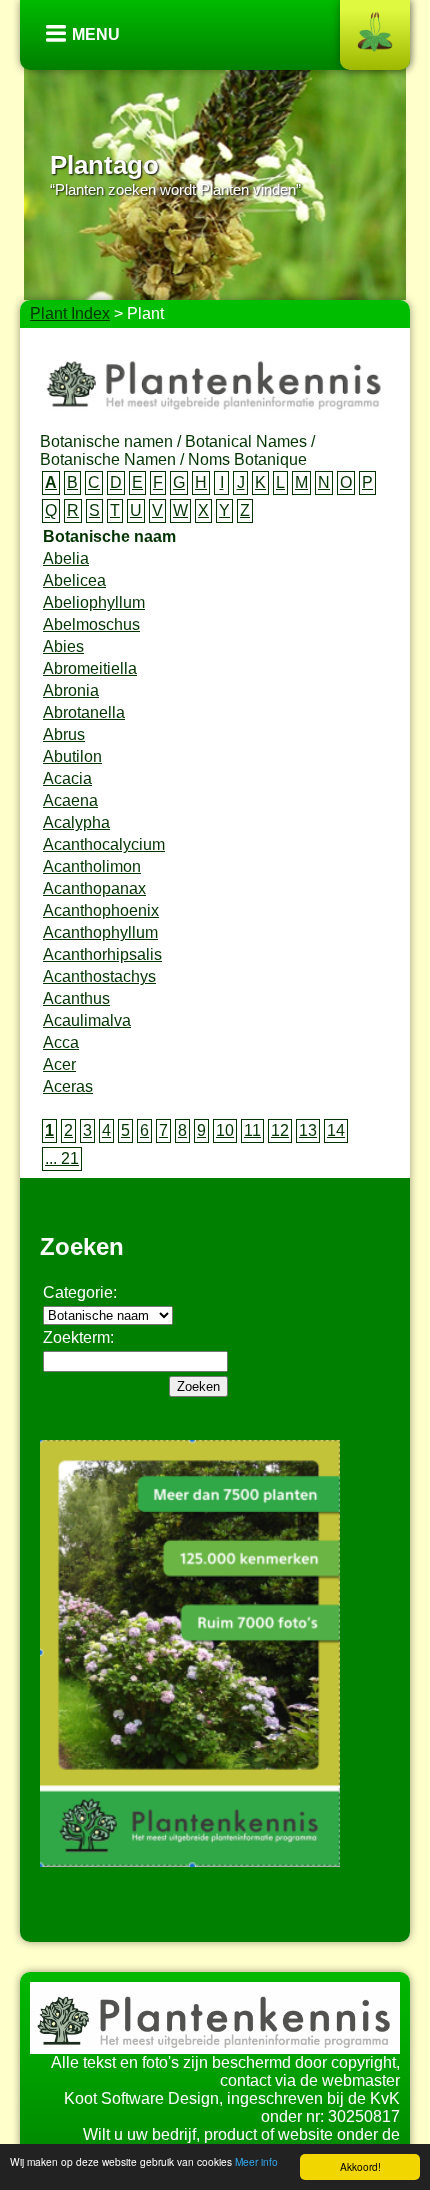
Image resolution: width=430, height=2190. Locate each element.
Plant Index (70, 313)
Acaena (70, 800)
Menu (96, 34)
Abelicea (74, 580)
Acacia (67, 778)
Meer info (256, 2161)
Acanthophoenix (101, 910)
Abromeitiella (90, 668)
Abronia (71, 690)
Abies (63, 646)
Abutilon (72, 756)
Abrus (64, 734)
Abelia (66, 558)
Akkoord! (360, 2166)
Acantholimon (92, 866)
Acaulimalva (87, 1020)
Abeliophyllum (94, 602)
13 (308, 1130)
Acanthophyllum (100, 932)
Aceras (68, 1086)
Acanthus (76, 998)
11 (252, 1130)
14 (336, 1130)
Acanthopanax (94, 888)
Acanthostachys (99, 976)
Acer (59, 1064)
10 (225, 1130)
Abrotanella (84, 712)
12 (280, 1130)
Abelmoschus (91, 624)
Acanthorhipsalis (102, 954)
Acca (61, 1042)
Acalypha (76, 822)
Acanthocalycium (104, 844)
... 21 (62, 1158)
